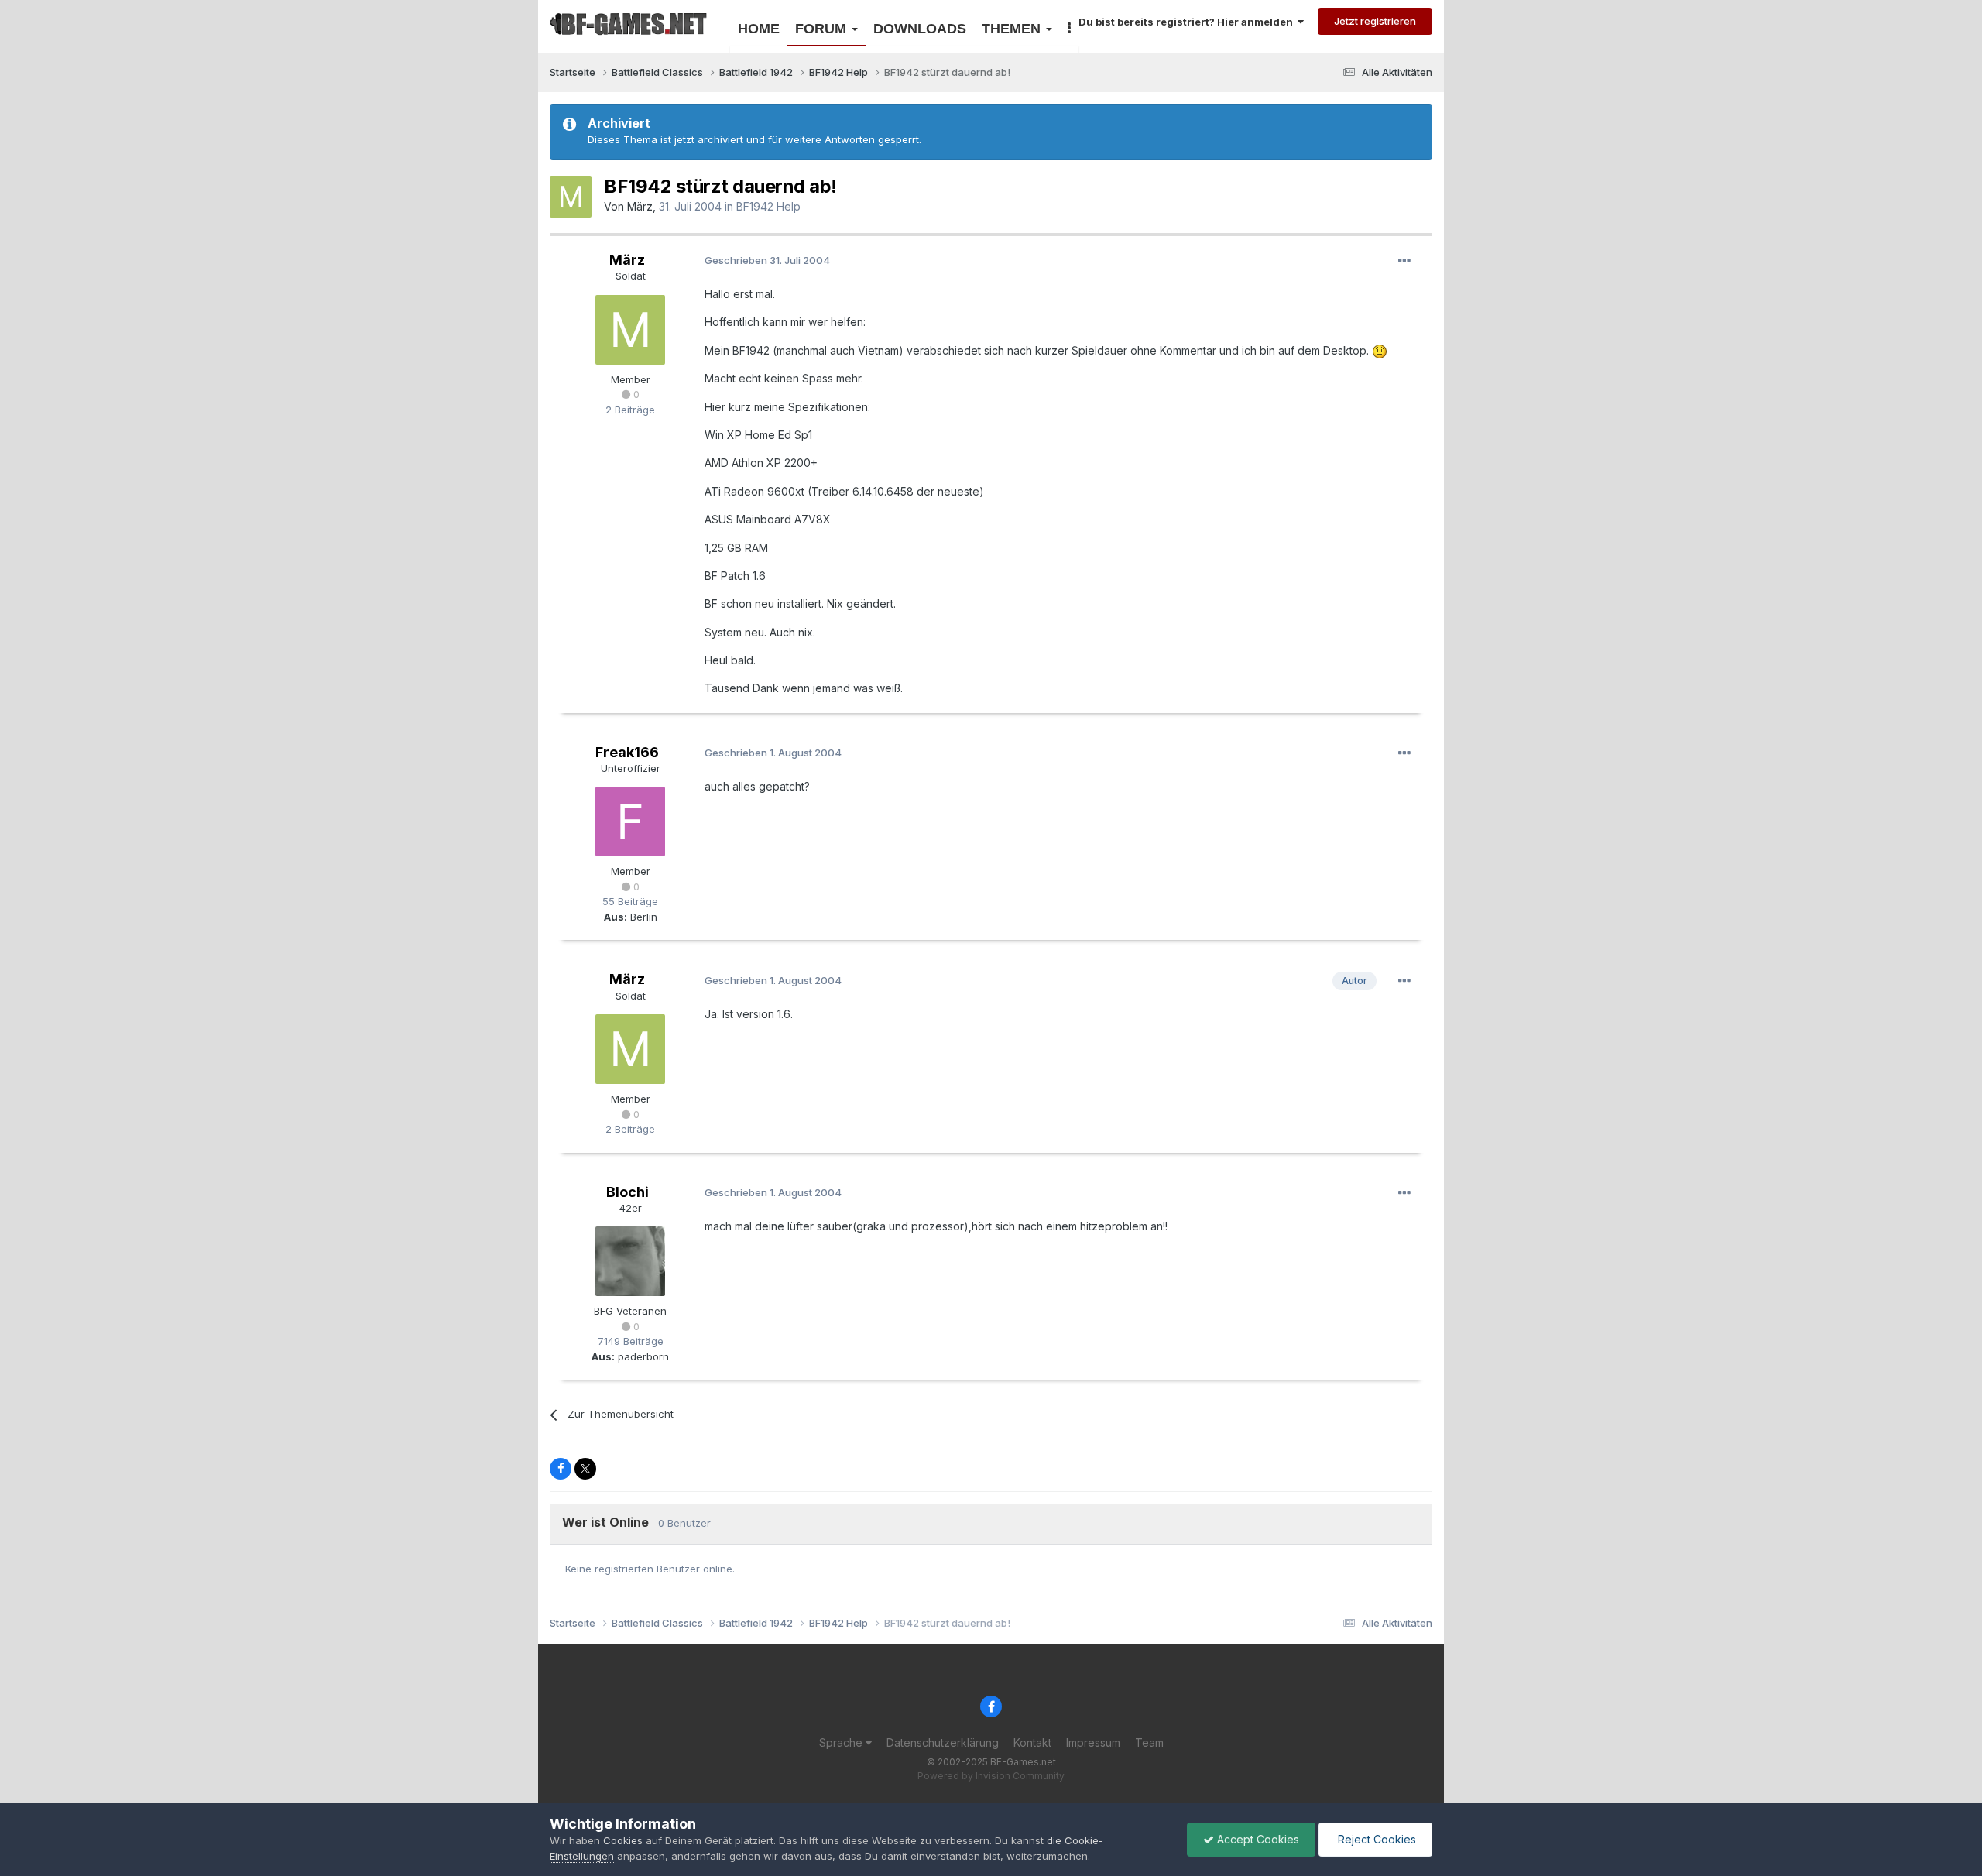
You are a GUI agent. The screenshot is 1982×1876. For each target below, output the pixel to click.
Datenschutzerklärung (943, 1742)
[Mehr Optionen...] (1404, 261)
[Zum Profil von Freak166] (630, 821)
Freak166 (627, 752)
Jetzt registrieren (1375, 21)
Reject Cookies (1375, 1839)
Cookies (623, 1840)
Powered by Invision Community (991, 1776)
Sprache (842, 1742)
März (640, 206)
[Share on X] (585, 1469)
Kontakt (1032, 1742)
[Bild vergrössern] (1380, 350)
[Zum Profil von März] (571, 197)
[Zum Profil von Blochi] (630, 1261)
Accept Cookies (1257, 1839)
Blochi (628, 1192)
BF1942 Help (768, 206)
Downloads (920, 29)
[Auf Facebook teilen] (561, 1469)
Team (1149, 1742)
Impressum (1093, 1742)
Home (759, 29)
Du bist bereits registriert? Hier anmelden (1188, 22)
